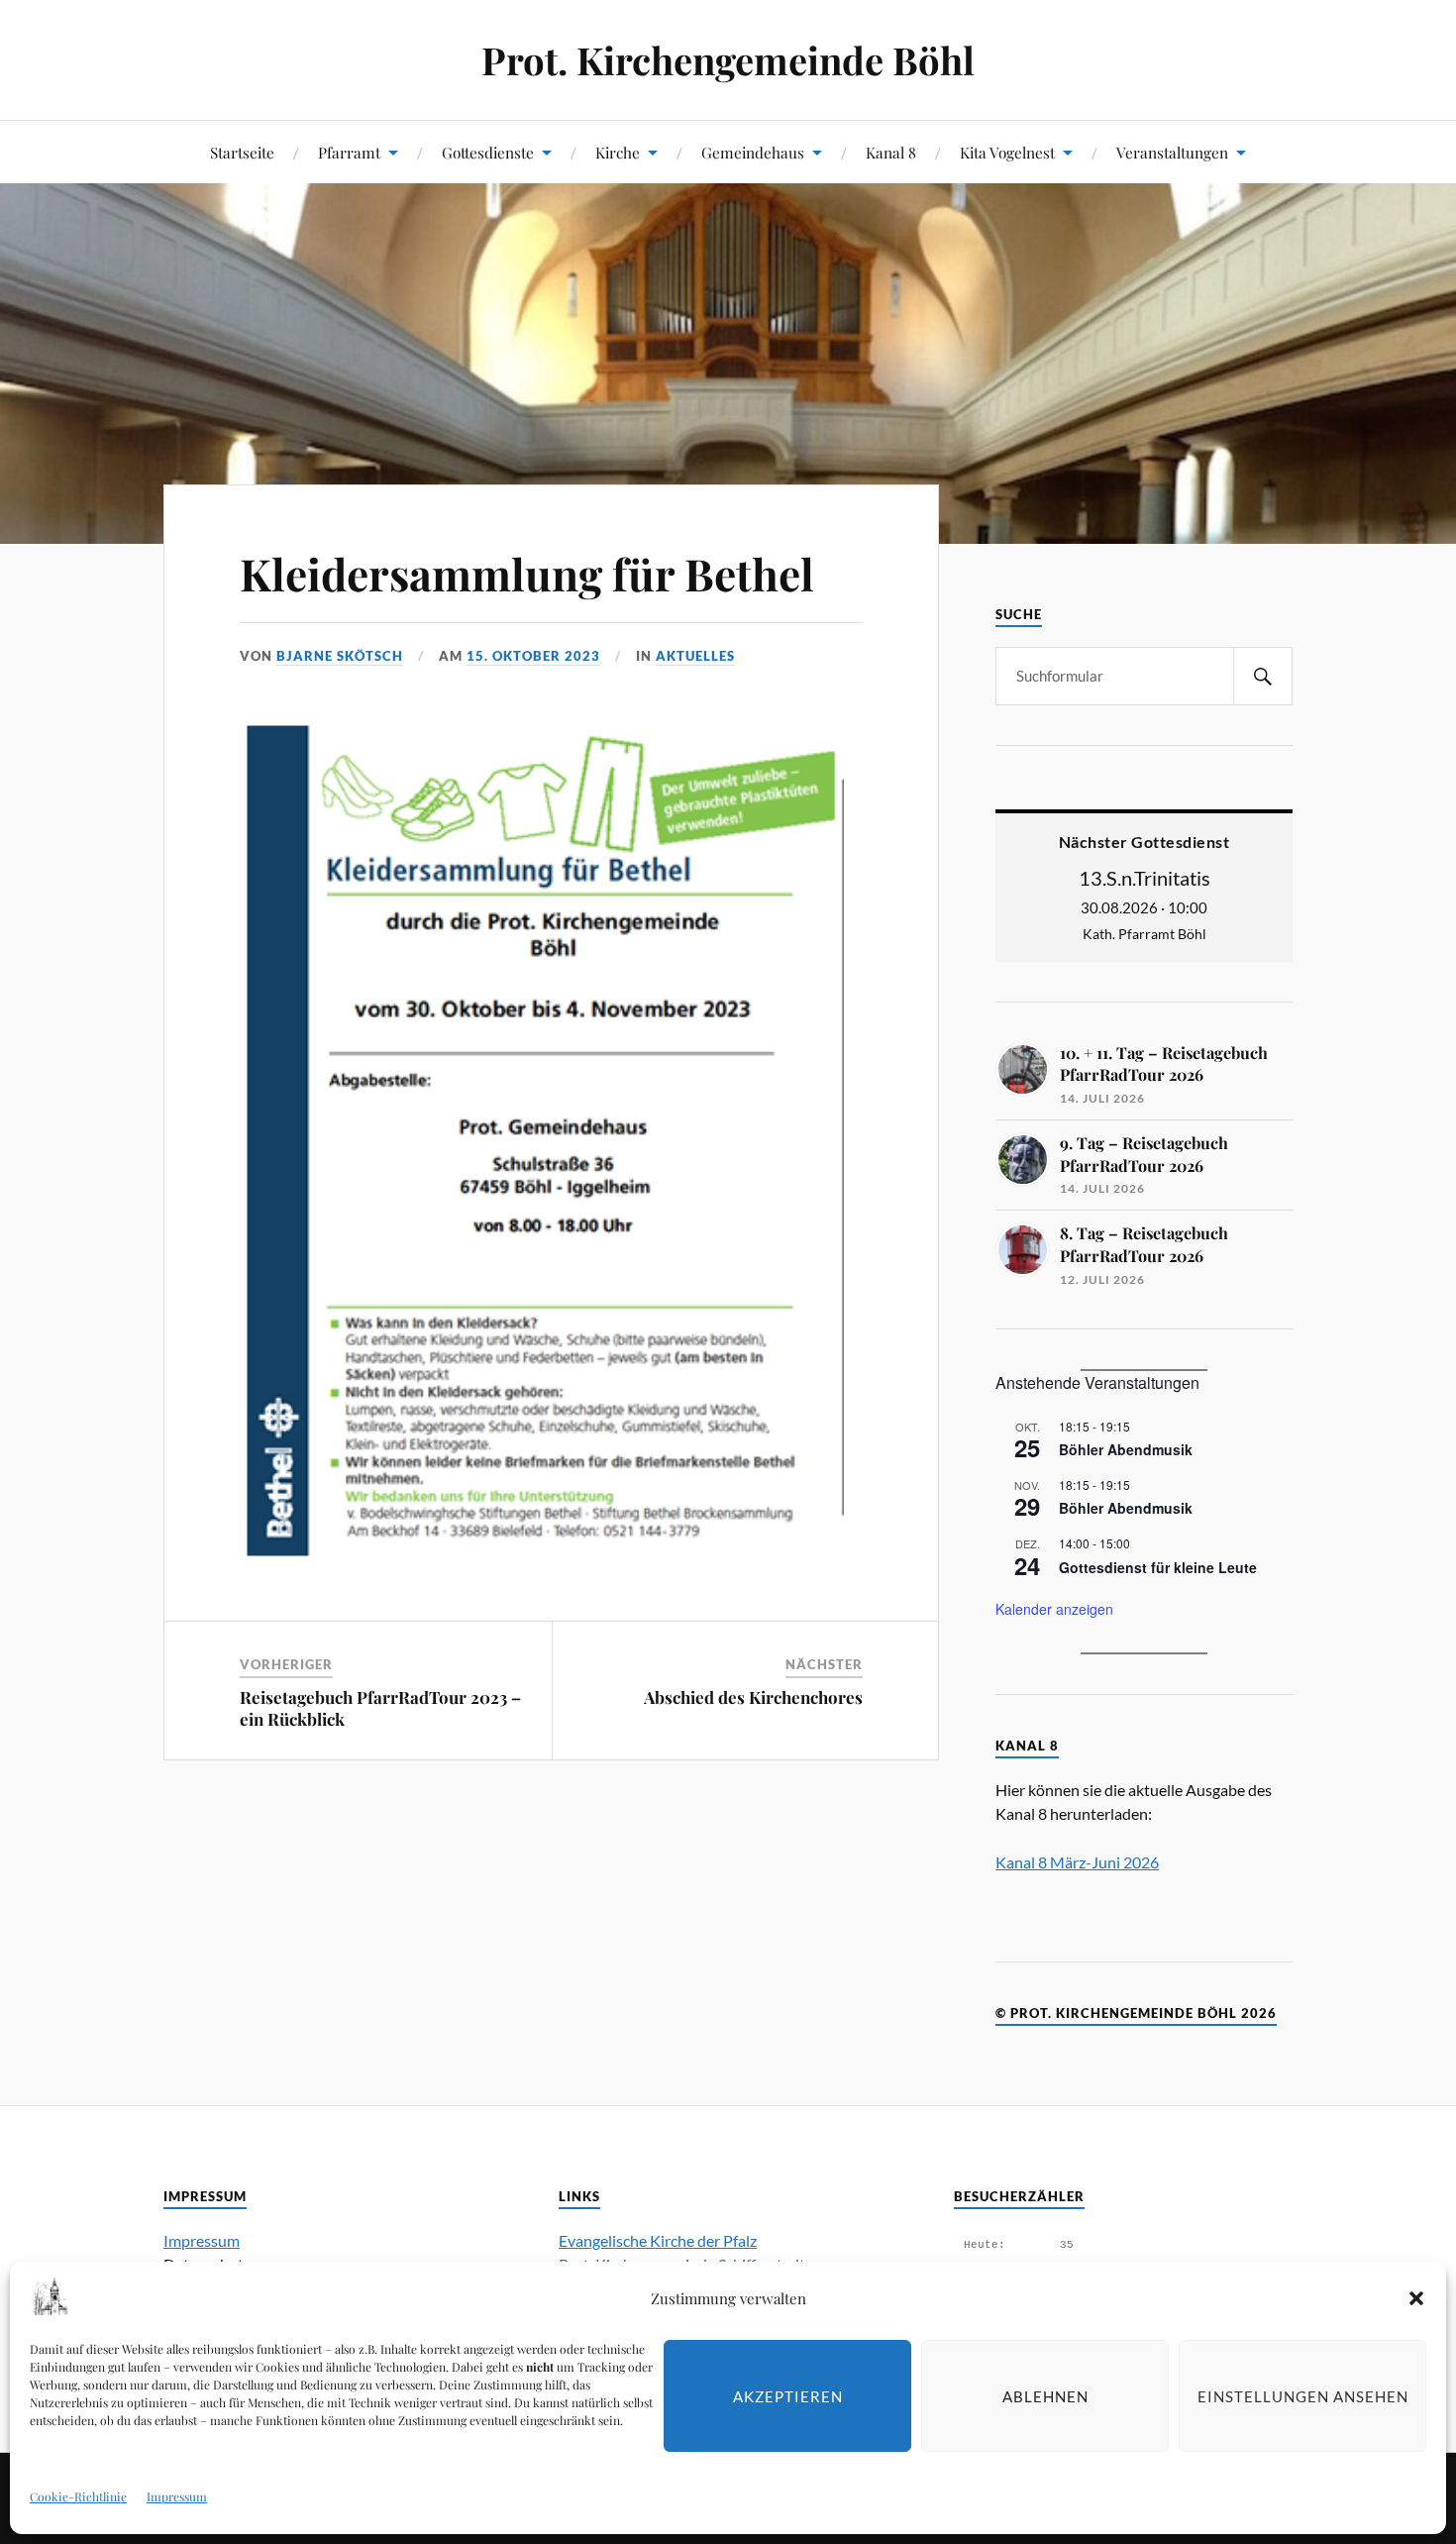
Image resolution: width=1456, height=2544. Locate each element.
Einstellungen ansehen (1303, 2396)
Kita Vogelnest (1007, 152)
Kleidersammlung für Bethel (527, 573)
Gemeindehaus (753, 152)
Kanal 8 (891, 152)
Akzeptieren (788, 2396)
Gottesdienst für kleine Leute (1158, 1567)
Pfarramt (349, 152)
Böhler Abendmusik (1126, 1449)
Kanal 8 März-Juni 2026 (1077, 1862)
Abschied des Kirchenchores (753, 1697)
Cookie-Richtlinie (78, 2496)
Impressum (177, 2496)
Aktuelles (695, 656)
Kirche (618, 152)
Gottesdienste (488, 152)
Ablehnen (1045, 2396)
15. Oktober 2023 (533, 656)
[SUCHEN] (1263, 676)
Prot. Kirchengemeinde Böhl (728, 60)
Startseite (242, 152)
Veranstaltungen (1172, 152)
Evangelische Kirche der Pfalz (658, 2240)
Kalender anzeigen (1054, 1609)
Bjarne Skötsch (340, 656)
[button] (1416, 2298)
